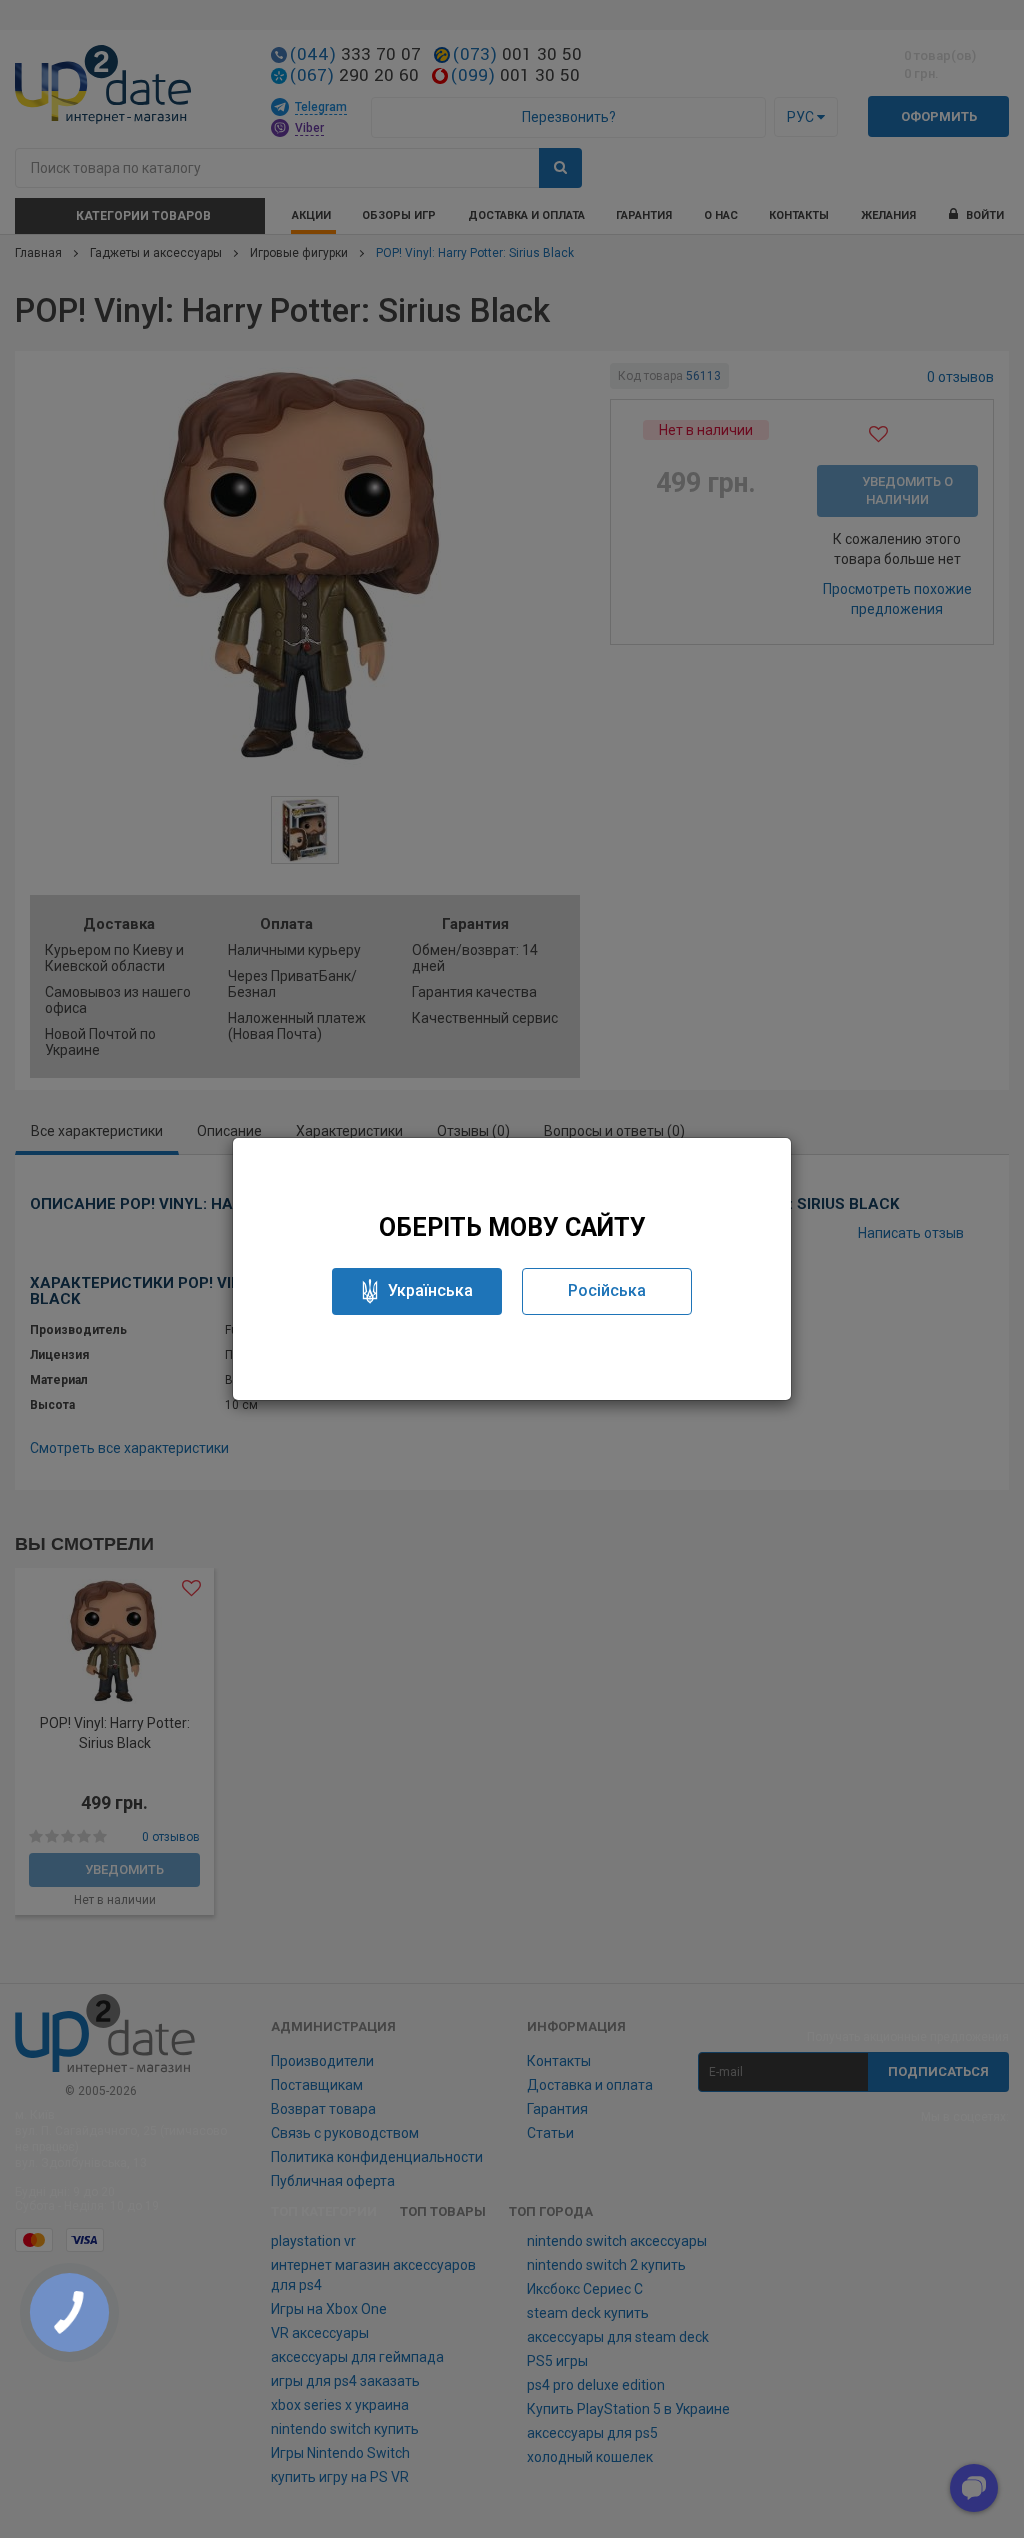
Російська (607, 1290)
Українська (430, 1290)
